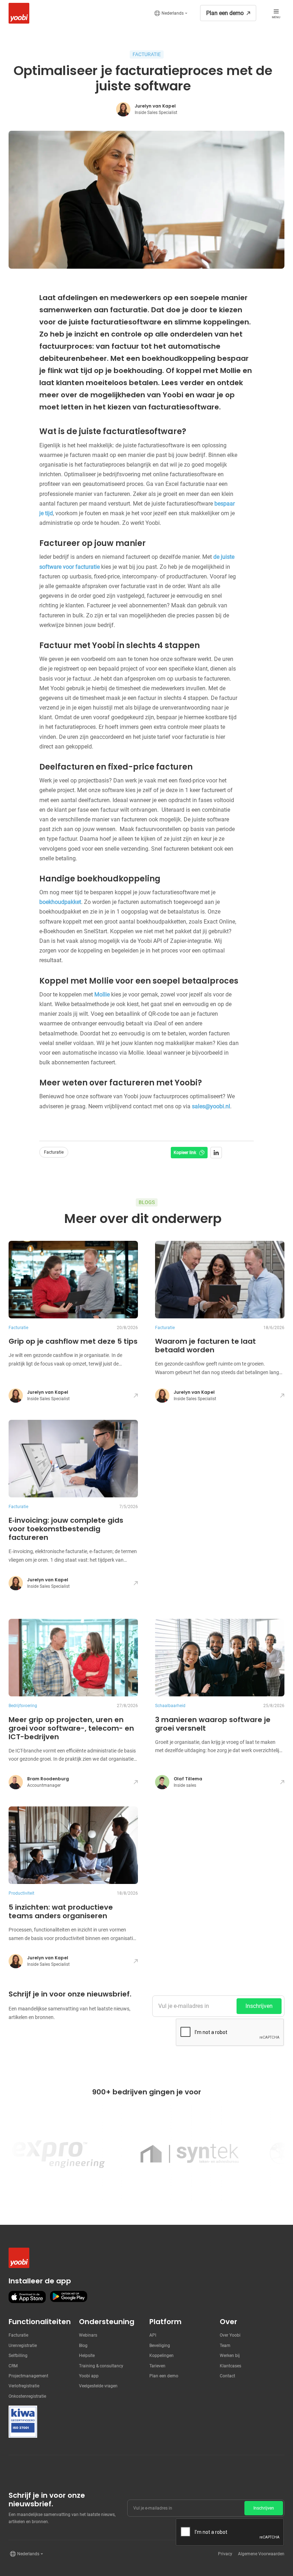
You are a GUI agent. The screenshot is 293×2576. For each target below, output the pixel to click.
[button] (171, 13)
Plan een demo (164, 2376)
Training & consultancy (101, 2366)
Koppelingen (162, 2356)
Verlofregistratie (24, 2386)
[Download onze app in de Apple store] (27, 2297)
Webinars (88, 2335)
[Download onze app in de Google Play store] (69, 2297)
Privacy (225, 2554)
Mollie (102, 994)
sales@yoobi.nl (211, 1106)
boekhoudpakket (60, 902)
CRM (13, 2366)
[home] (17, 13)
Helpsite (87, 2356)
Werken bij (230, 2356)
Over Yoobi (230, 2335)
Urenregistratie (23, 2346)
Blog (83, 2346)
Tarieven (157, 2366)
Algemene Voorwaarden (261, 2554)
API (153, 2335)
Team (225, 2346)
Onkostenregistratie (27, 2396)
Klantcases (230, 2366)
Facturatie (18, 2335)
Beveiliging (160, 2346)
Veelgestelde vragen (98, 2386)
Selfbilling (18, 2356)
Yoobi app (89, 2376)
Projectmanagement (28, 2376)
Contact (227, 2376)
